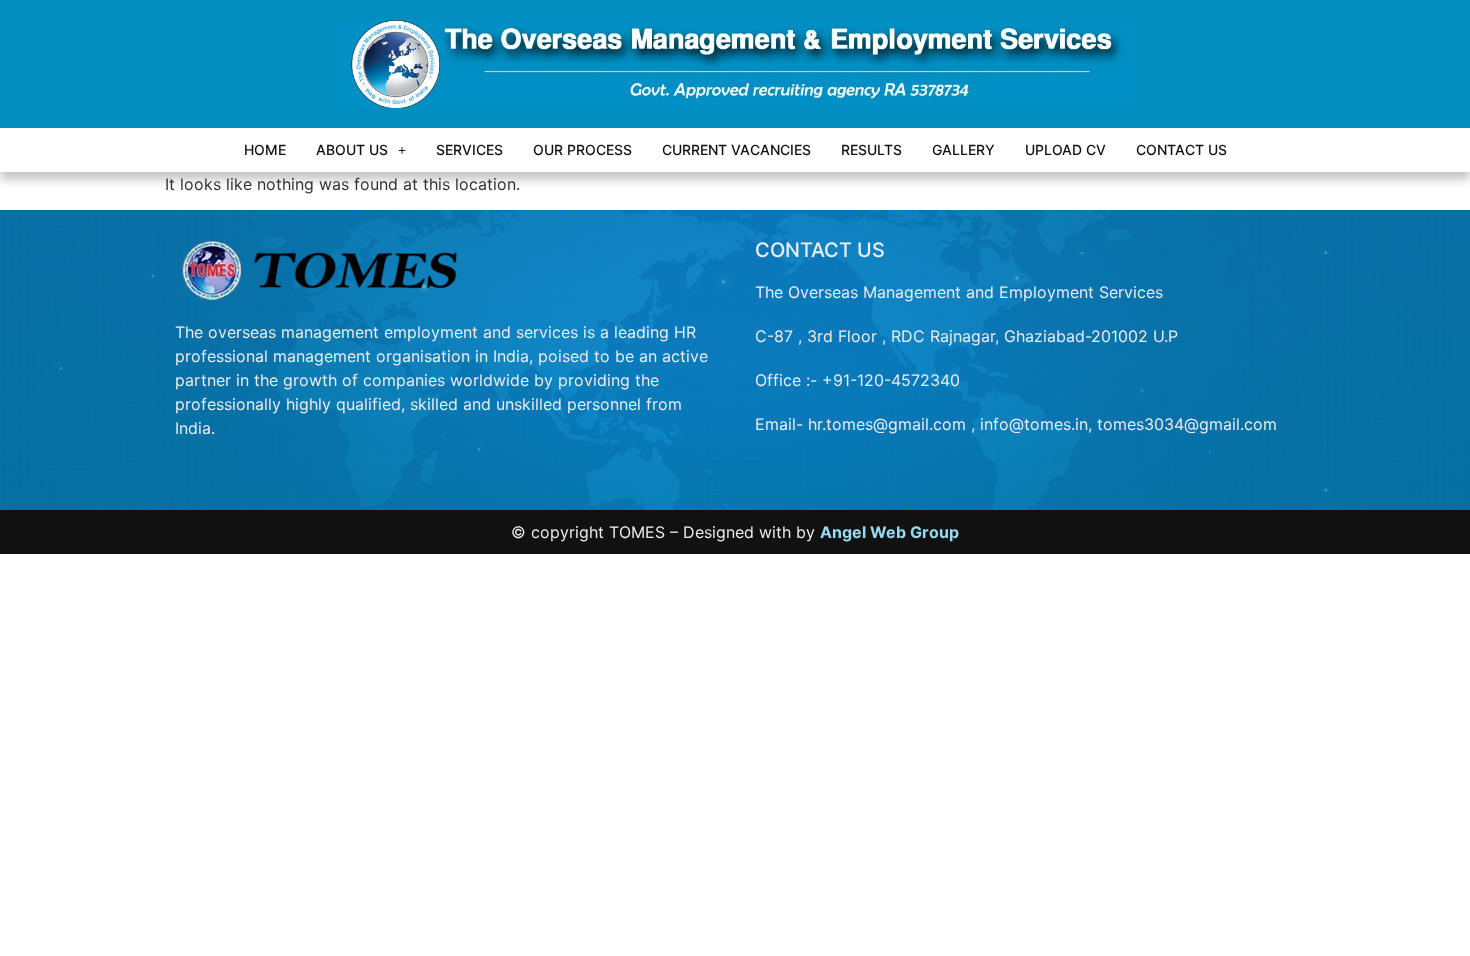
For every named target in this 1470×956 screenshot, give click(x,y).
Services (469, 149)
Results (871, 149)
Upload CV (1065, 149)
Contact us (1181, 149)
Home (265, 149)
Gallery (963, 149)
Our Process (582, 149)
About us (352, 149)
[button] (361, 150)
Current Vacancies (736, 149)
